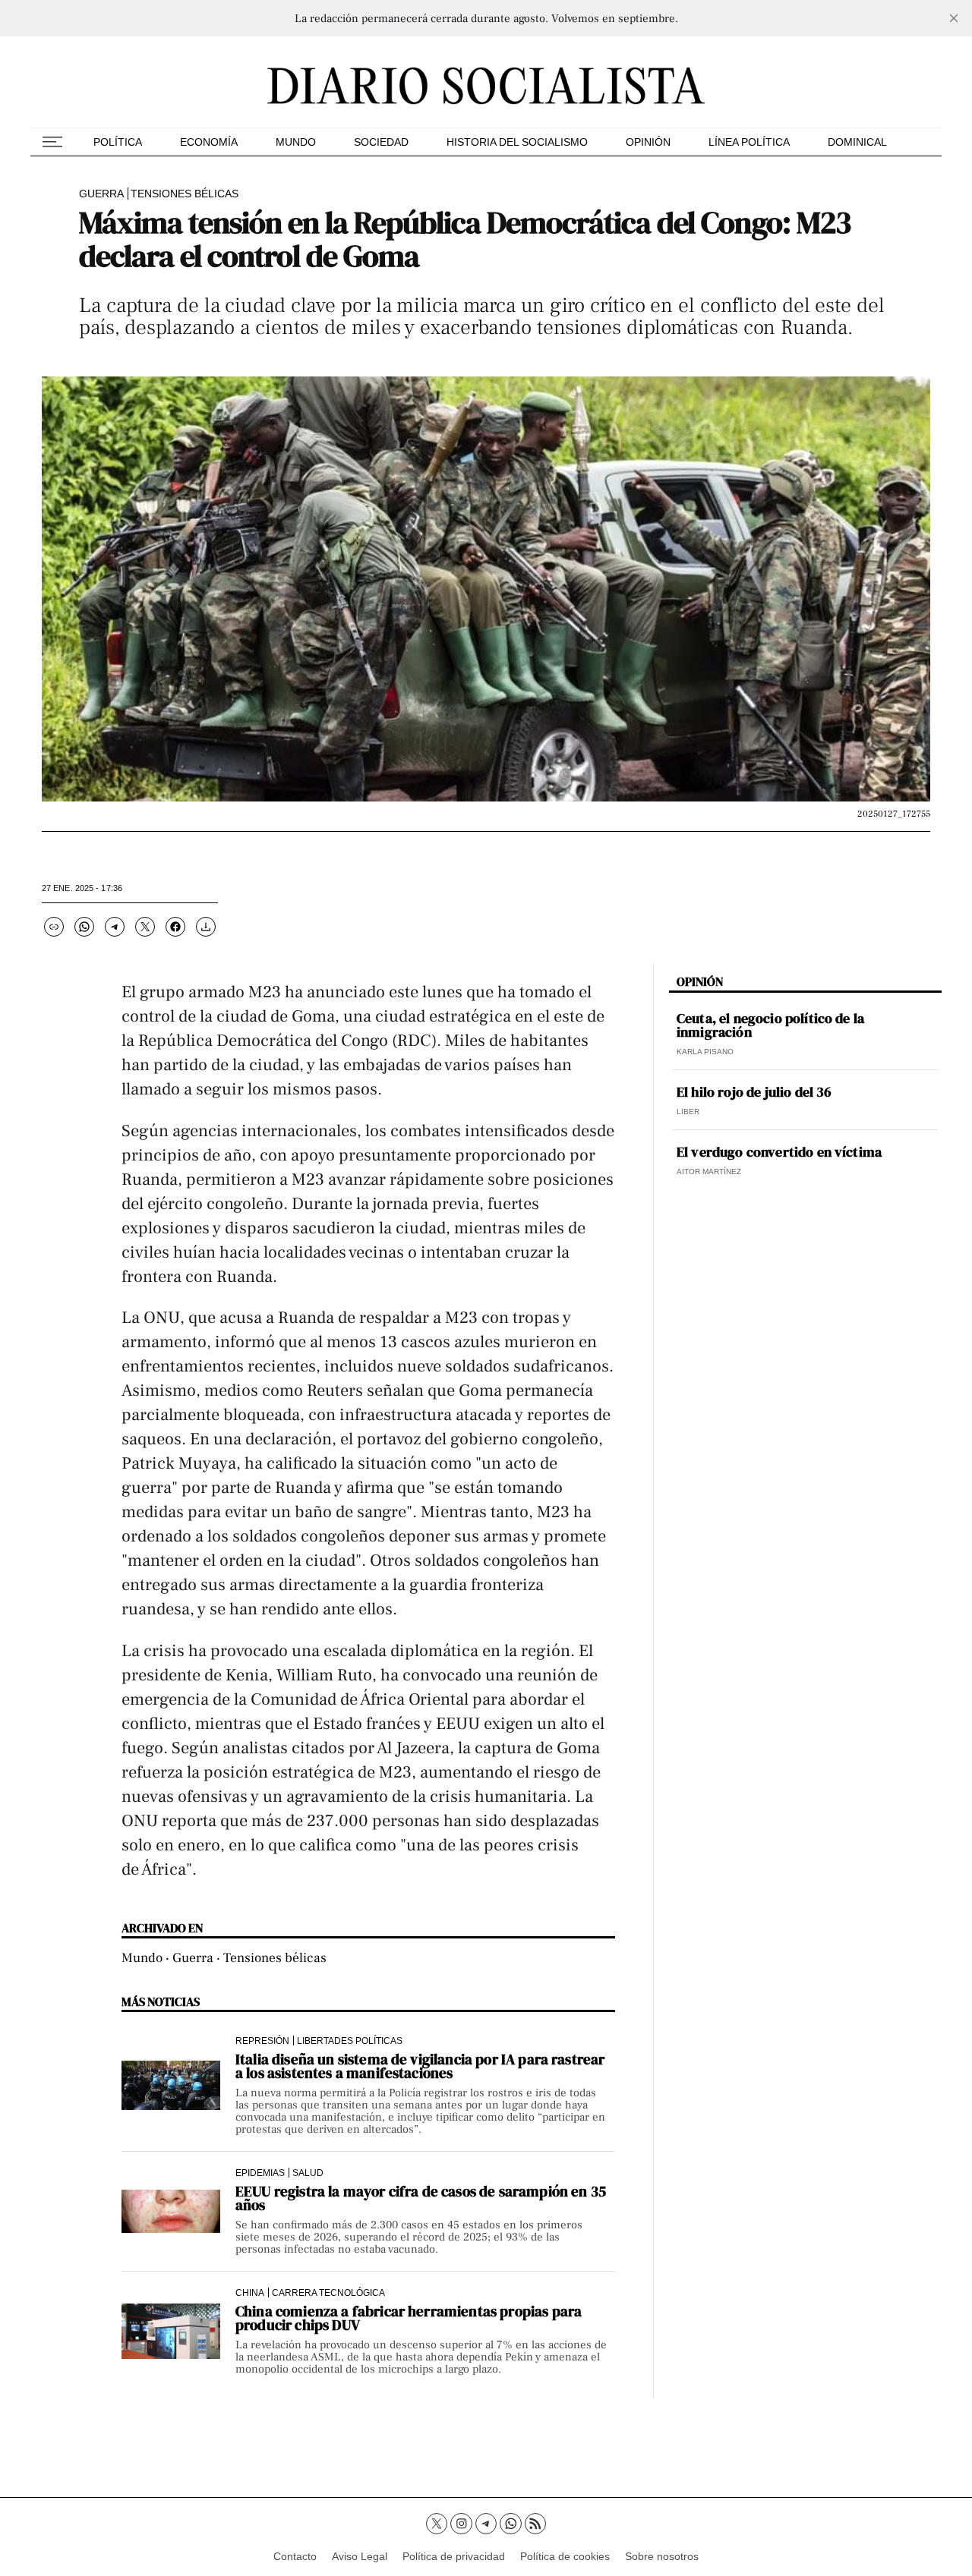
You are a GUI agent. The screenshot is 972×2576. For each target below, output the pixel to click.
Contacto (295, 2556)
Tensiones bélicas (185, 194)
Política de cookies (565, 2556)
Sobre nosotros (662, 2556)
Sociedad (381, 142)
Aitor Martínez (709, 1171)
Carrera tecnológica (328, 2293)
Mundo (296, 142)
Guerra (101, 194)
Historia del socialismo (517, 142)
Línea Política (749, 142)
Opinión (648, 142)
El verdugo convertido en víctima (779, 1152)
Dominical (857, 142)
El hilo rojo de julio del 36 (754, 1092)
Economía (209, 142)
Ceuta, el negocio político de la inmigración (770, 1025)
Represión (262, 2041)
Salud (308, 2173)
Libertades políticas (350, 2041)
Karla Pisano (705, 1052)
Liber (688, 1112)
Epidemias (260, 2173)
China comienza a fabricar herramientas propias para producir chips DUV (409, 2318)
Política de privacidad (454, 2556)
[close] (954, 18)
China (250, 2293)
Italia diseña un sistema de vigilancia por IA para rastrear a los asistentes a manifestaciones (420, 2066)
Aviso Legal (360, 2556)
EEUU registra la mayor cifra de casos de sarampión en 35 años (421, 2198)
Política (118, 142)
